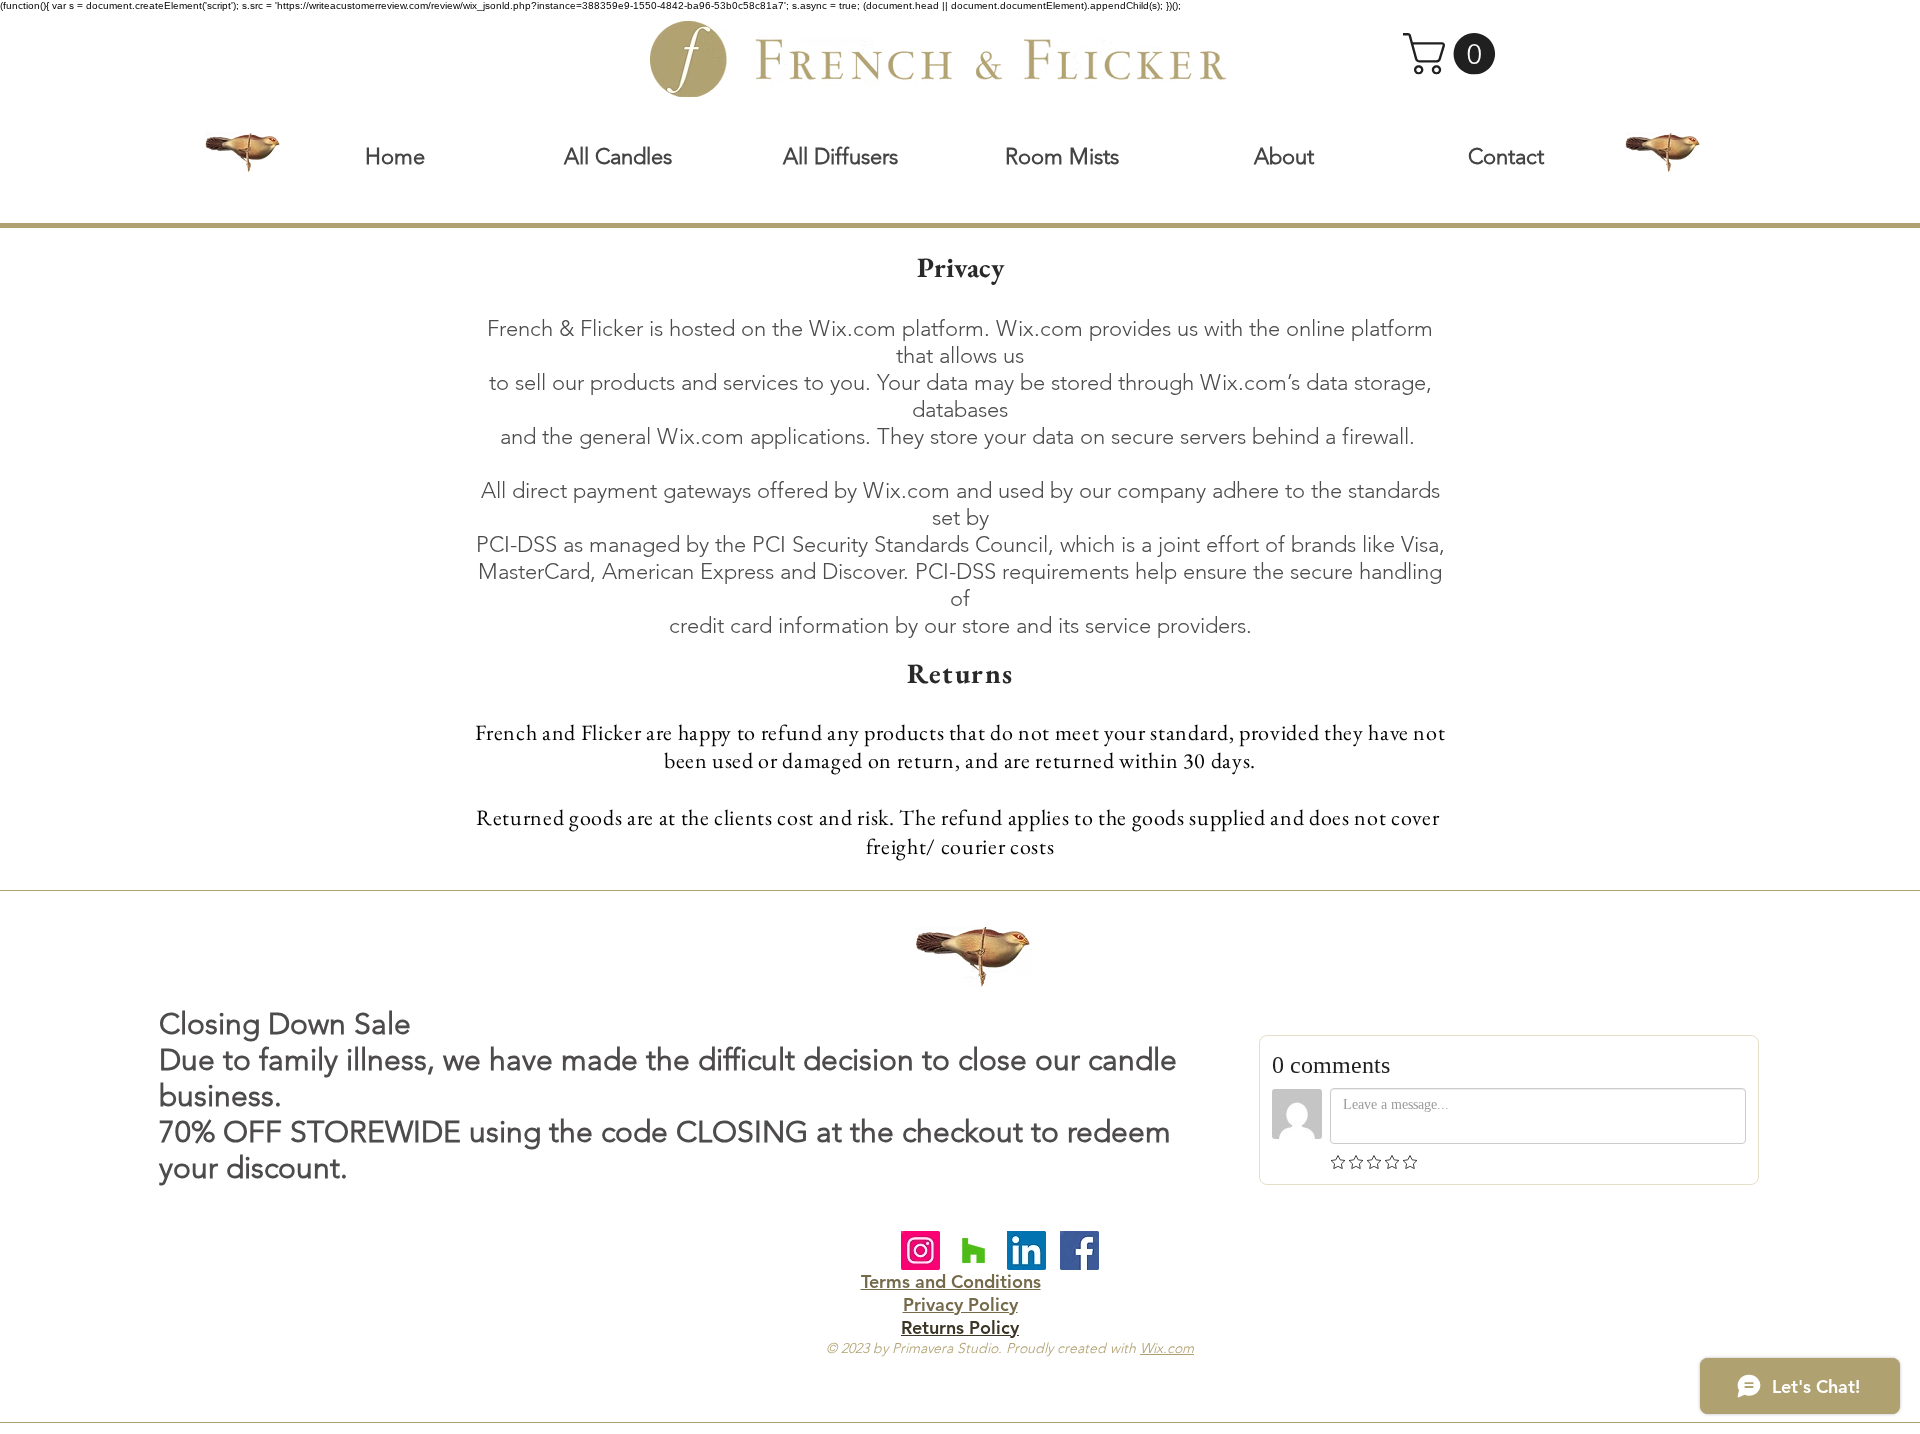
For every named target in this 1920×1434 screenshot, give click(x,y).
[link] (1454, 54)
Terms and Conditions (951, 1281)
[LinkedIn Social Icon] (1026, 1250)
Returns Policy (960, 1327)
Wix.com (1167, 1348)
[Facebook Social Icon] (1079, 1250)
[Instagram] (920, 1250)
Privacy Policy (960, 1304)
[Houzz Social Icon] (973, 1250)
